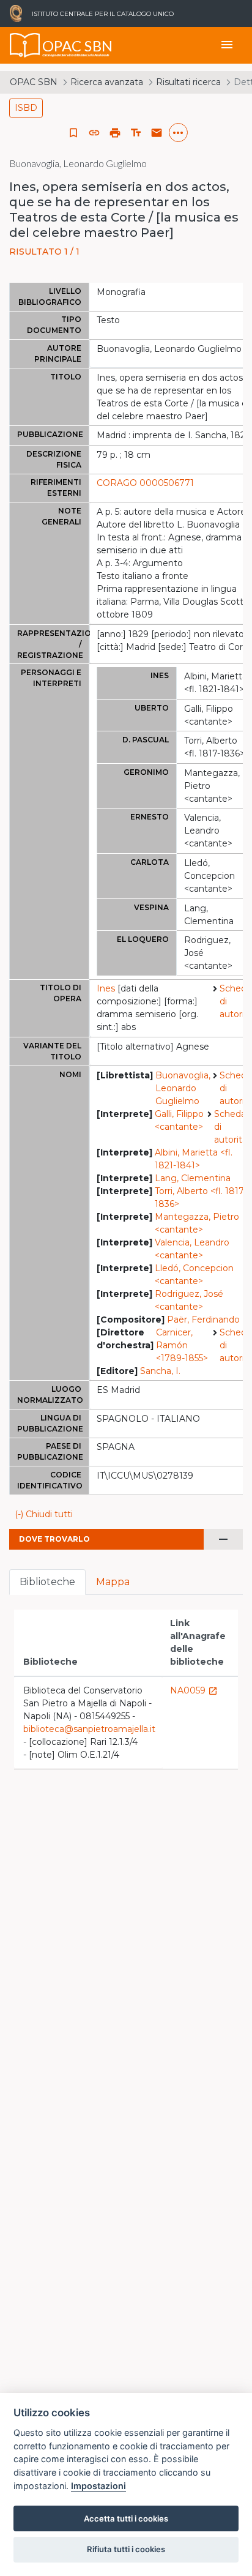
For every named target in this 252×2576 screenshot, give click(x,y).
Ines (106, 988)
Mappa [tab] (113, 1582)
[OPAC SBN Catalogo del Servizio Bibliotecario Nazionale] (25, 45)
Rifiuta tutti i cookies (126, 2549)
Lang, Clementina (193, 1178)
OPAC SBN (34, 82)
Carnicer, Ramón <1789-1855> (182, 1345)
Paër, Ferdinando (203, 1320)
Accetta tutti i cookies (126, 2518)
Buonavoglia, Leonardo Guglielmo (183, 1088)
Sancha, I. (160, 1371)
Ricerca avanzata (107, 82)
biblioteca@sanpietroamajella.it (89, 1729)
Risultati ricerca (188, 82)
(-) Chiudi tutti (44, 1514)
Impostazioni (98, 2486)
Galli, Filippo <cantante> (179, 1120)
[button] (94, 133)
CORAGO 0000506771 (145, 483)
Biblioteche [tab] (47, 1582)
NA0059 (194, 1690)
